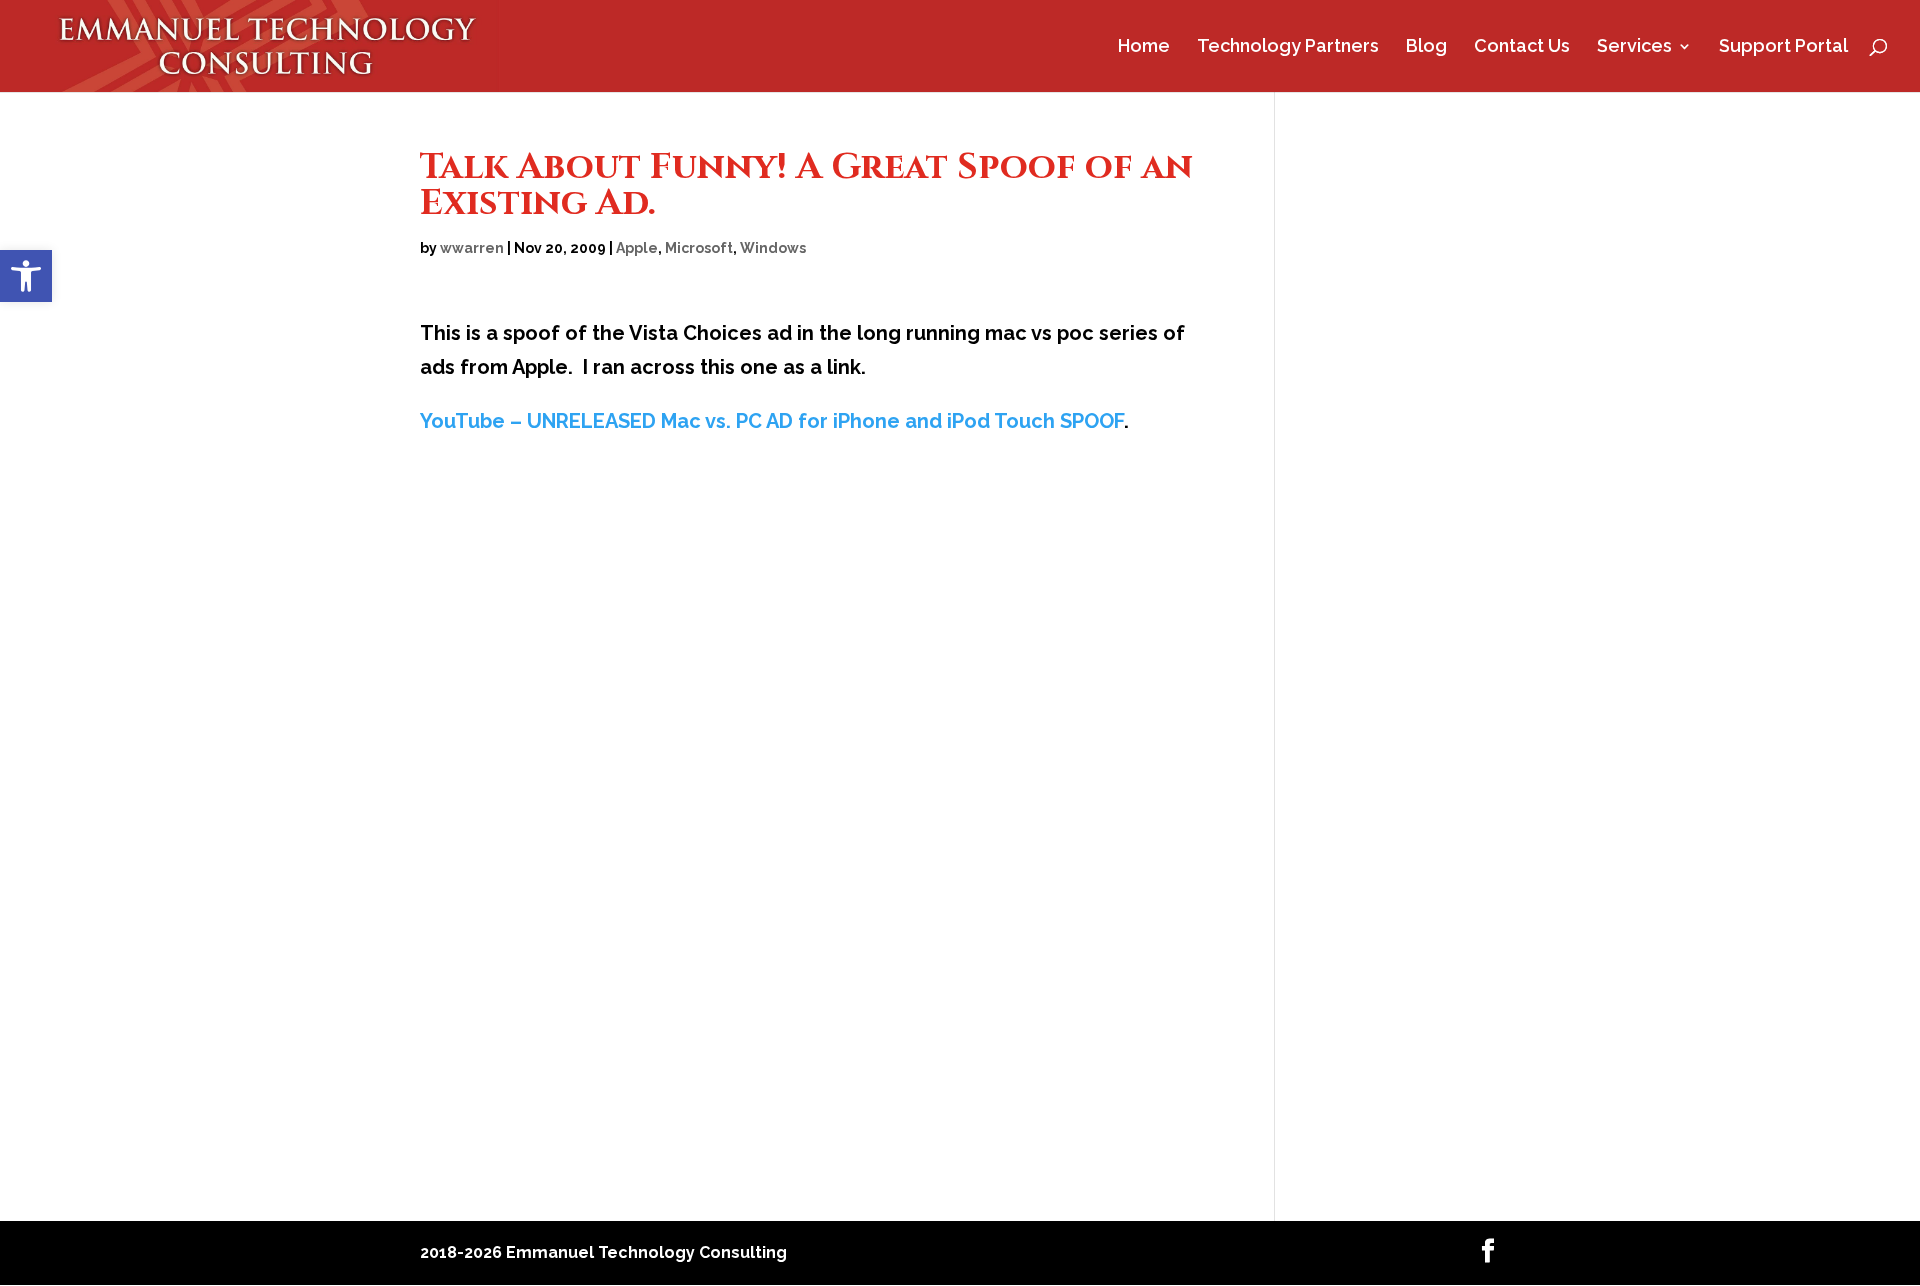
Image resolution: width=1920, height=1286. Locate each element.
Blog (1426, 47)
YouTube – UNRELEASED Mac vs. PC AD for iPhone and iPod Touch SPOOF (772, 421)
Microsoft (699, 248)
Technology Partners (1288, 47)
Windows (773, 248)
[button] (26, 276)
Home (1144, 47)
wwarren (472, 248)
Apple (637, 248)
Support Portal (1783, 47)
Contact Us (1522, 47)
